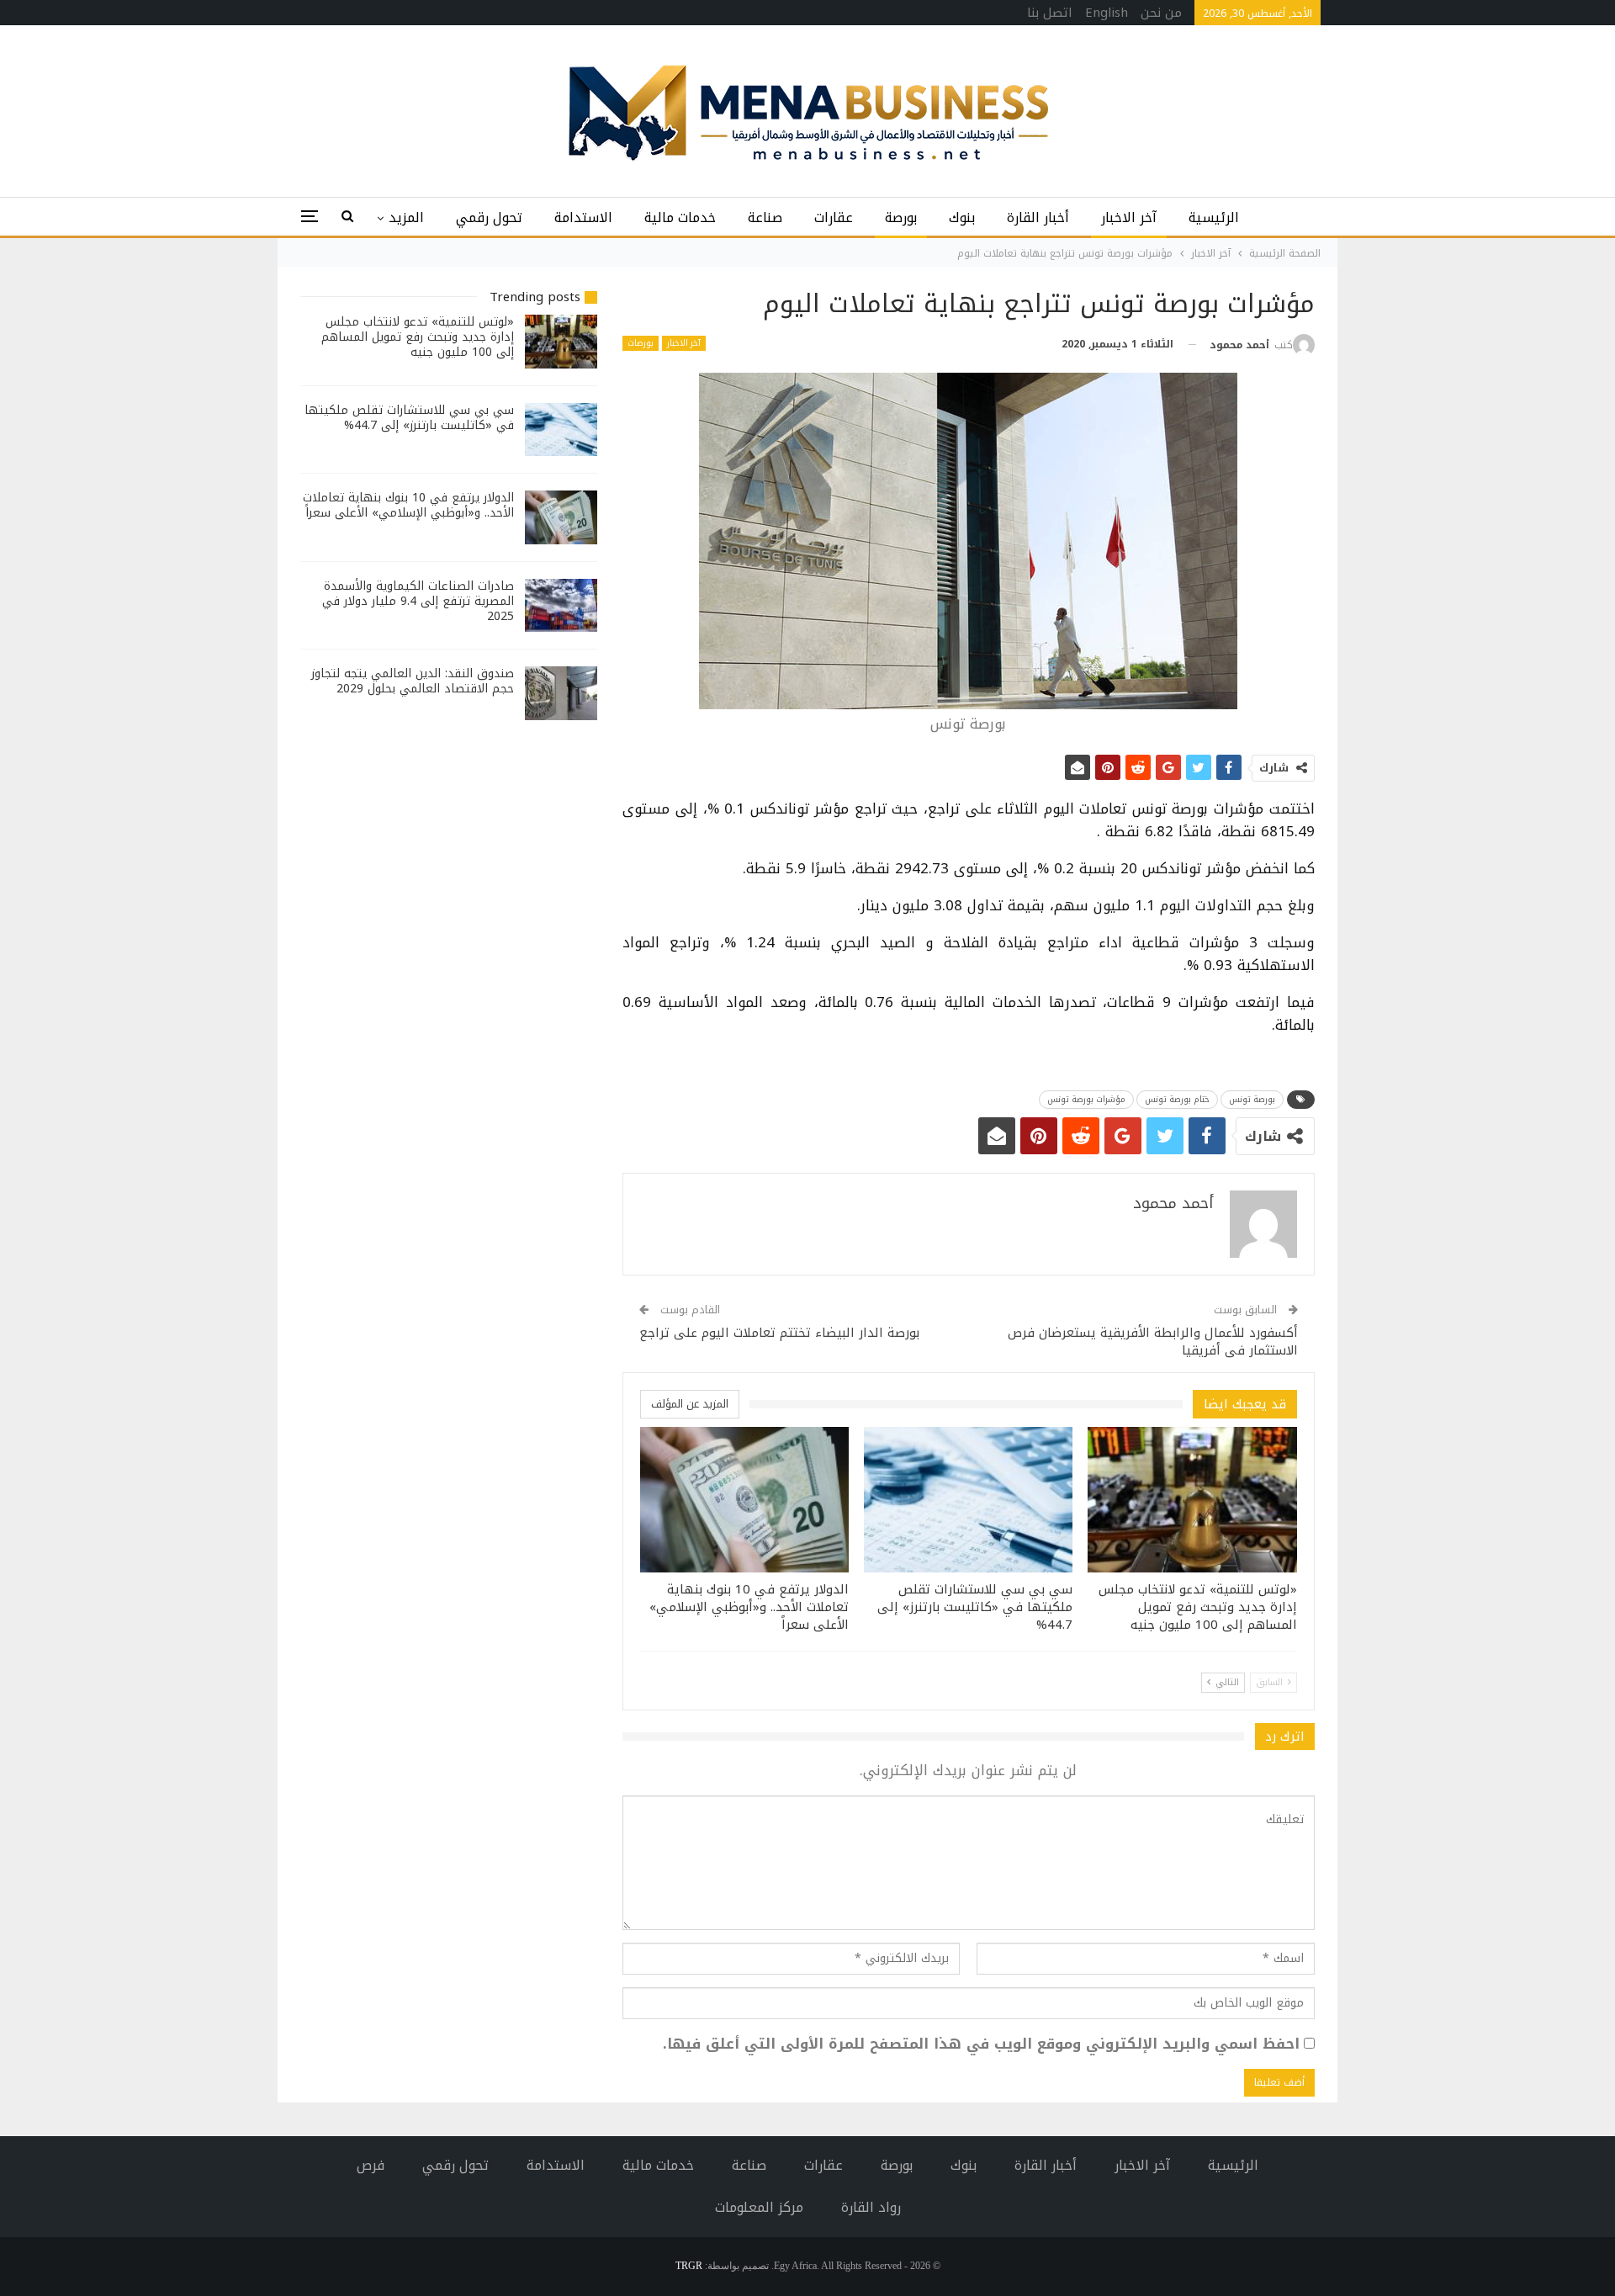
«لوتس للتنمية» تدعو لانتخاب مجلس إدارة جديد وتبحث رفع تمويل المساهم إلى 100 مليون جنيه (418, 337)
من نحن (1161, 13)
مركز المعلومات (759, 2207)
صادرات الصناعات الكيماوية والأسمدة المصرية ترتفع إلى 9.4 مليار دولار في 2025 (418, 601)
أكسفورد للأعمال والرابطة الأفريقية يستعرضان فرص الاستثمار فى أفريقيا (1153, 1342)
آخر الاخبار (1129, 217)
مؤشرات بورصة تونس (1086, 1099)
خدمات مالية (680, 217)
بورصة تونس (1252, 1099)
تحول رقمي (489, 217)
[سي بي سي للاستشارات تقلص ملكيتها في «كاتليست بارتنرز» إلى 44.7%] (968, 1500)
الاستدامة (583, 217)
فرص (371, 2165)
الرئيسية (1214, 217)
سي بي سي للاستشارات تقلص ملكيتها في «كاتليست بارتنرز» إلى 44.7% (409, 418)
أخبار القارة (1038, 217)
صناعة (765, 217)
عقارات (834, 217)
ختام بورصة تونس (1177, 1099)
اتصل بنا (1050, 13)
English (1107, 13)
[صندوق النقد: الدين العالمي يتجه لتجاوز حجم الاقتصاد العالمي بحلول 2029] (561, 693)
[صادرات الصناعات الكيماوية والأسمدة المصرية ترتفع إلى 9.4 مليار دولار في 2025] (561, 606)
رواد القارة (871, 2207)
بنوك (962, 217)
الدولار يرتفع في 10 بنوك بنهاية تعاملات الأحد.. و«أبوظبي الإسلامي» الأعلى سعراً (408, 505)
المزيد (406, 217)
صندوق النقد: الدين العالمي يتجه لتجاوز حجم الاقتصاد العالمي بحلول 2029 (413, 681)
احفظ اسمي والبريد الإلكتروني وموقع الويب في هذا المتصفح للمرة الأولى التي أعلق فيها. (981, 2044)
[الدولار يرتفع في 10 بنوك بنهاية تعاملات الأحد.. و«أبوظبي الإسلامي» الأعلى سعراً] (744, 1500)
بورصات (641, 343)
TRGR (689, 2266)
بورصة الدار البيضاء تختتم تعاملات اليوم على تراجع (779, 1333)
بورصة (901, 217)
